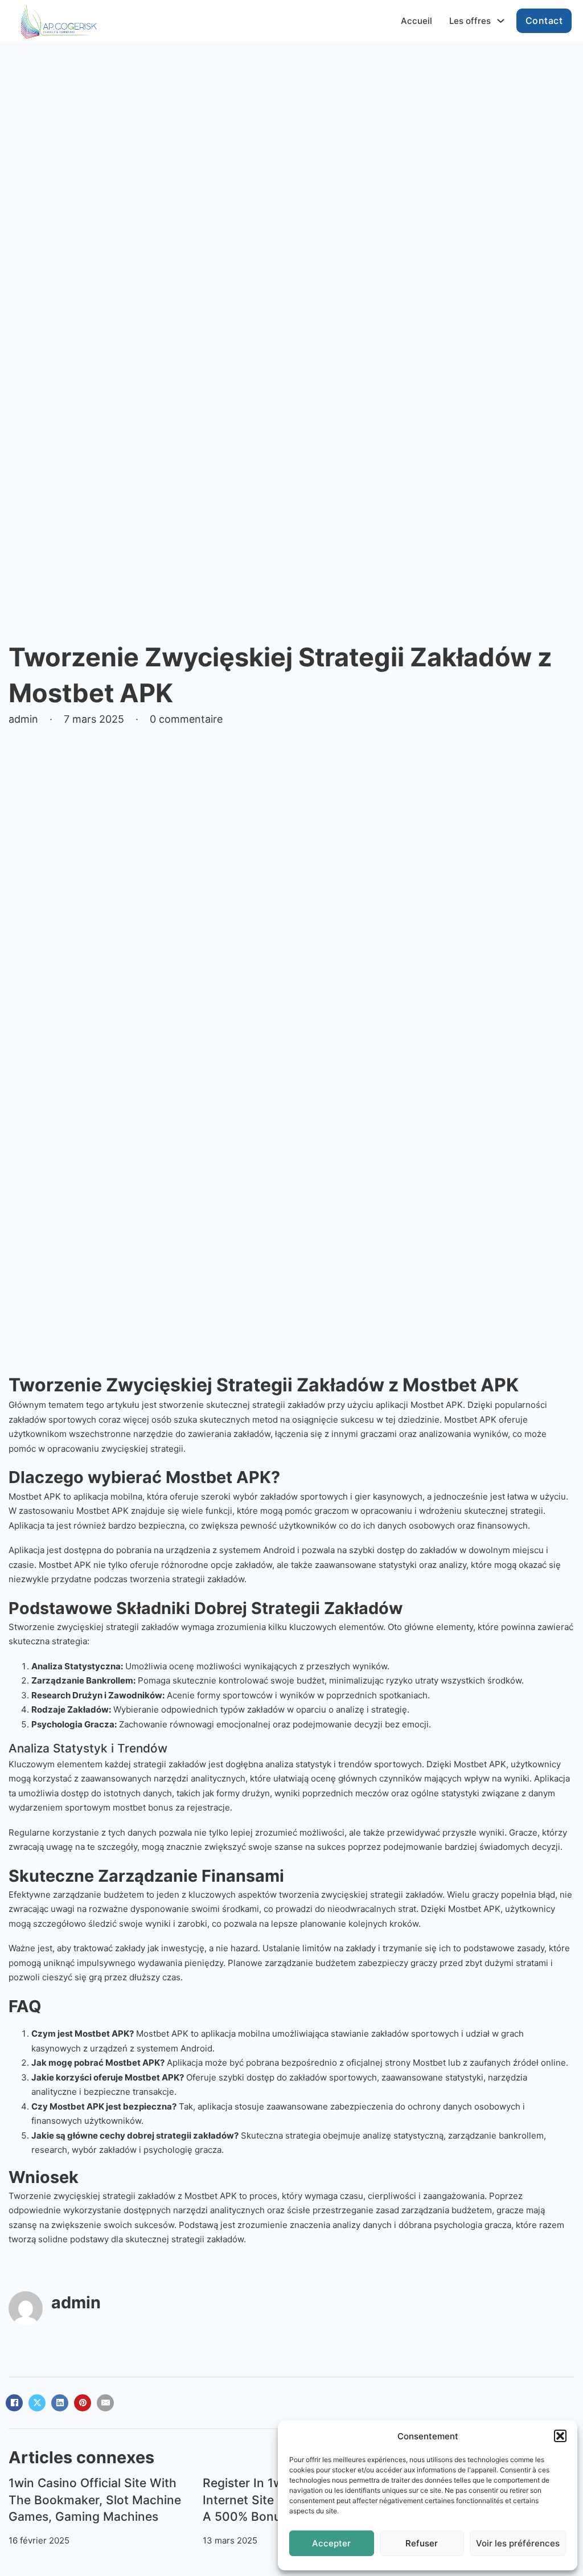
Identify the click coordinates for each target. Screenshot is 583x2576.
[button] (560, 2436)
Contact (544, 21)
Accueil (416, 21)
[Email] (105, 2403)
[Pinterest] (83, 2403)
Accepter (331, 2543)
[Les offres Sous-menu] (501, 21)
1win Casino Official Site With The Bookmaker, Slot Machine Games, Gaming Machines (95, 2500)
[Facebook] (14, 2403)
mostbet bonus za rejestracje (171, 1807)
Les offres (470, 21)
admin (76, 2302)
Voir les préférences (518, 2543)
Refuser (422, 2543)
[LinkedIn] (60, 2403)
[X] (37, 2403)
